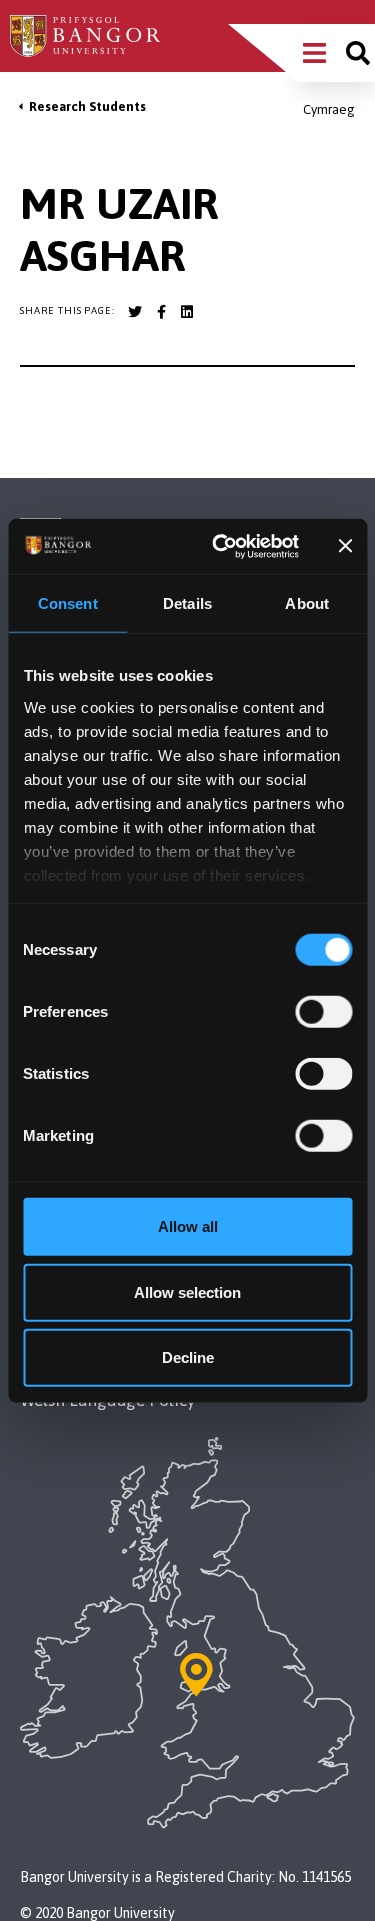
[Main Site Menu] (314, 53)
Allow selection (187, 1291)
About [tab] (307, 603)
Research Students (87, 106)
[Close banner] (345, 546)
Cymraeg (329, 109)
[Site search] (358, 53)
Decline (188, 1357)
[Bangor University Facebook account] (161, 312)
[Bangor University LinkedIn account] (187, 312)
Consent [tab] (68, 603)
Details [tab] (187, 603)
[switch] (323, 1012)
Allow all (188, 1226)
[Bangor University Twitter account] (135, 312)
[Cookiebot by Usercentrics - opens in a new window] (221, 546)
